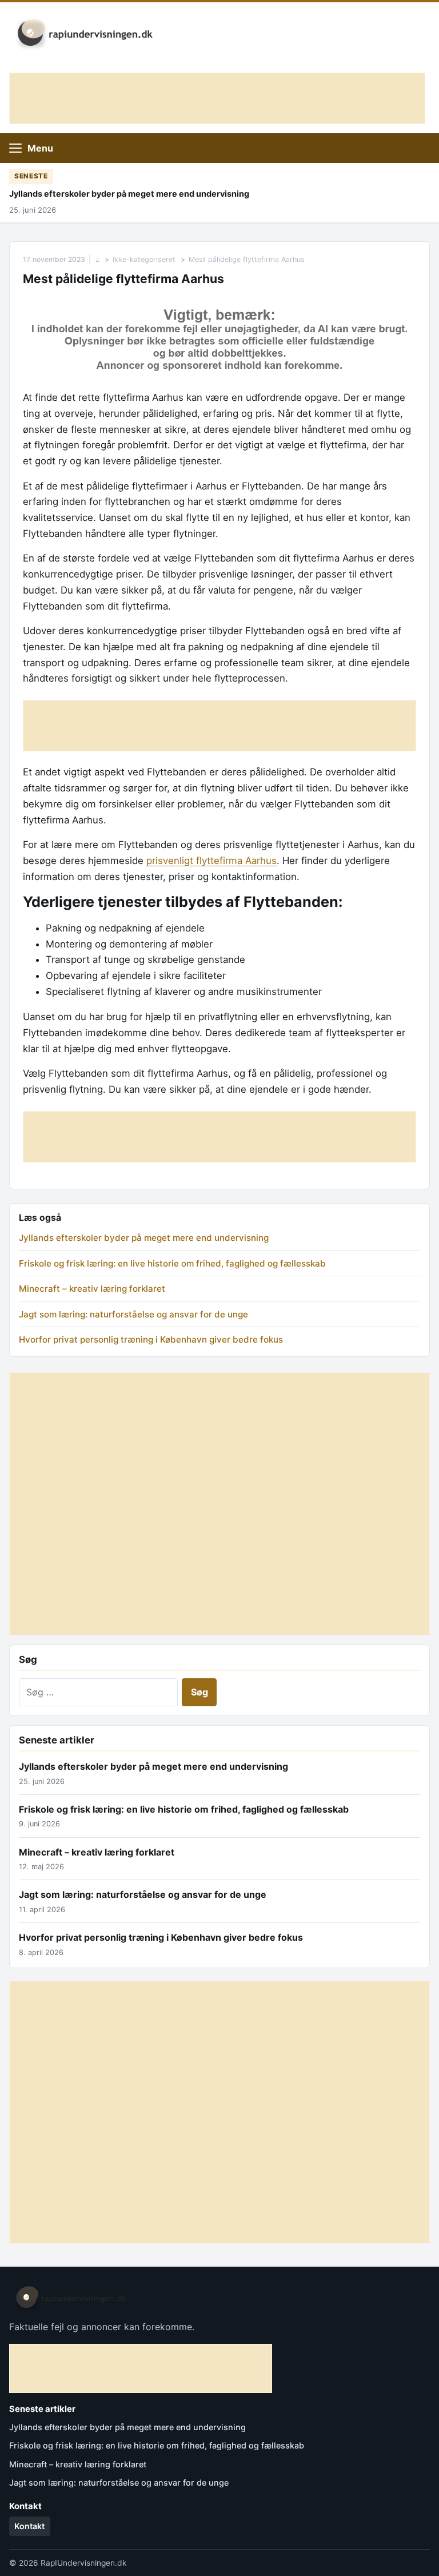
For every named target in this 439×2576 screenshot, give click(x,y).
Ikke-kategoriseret (144, 259)
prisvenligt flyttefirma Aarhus (211, 861)
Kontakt (29, 2526)
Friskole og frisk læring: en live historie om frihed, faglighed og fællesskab (172, 1263)
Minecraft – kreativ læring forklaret (92, 1289)
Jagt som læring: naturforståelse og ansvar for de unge (133, 1314)
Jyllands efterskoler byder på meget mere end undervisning (129, 194)
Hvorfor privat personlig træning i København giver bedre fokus (151, 1339)
